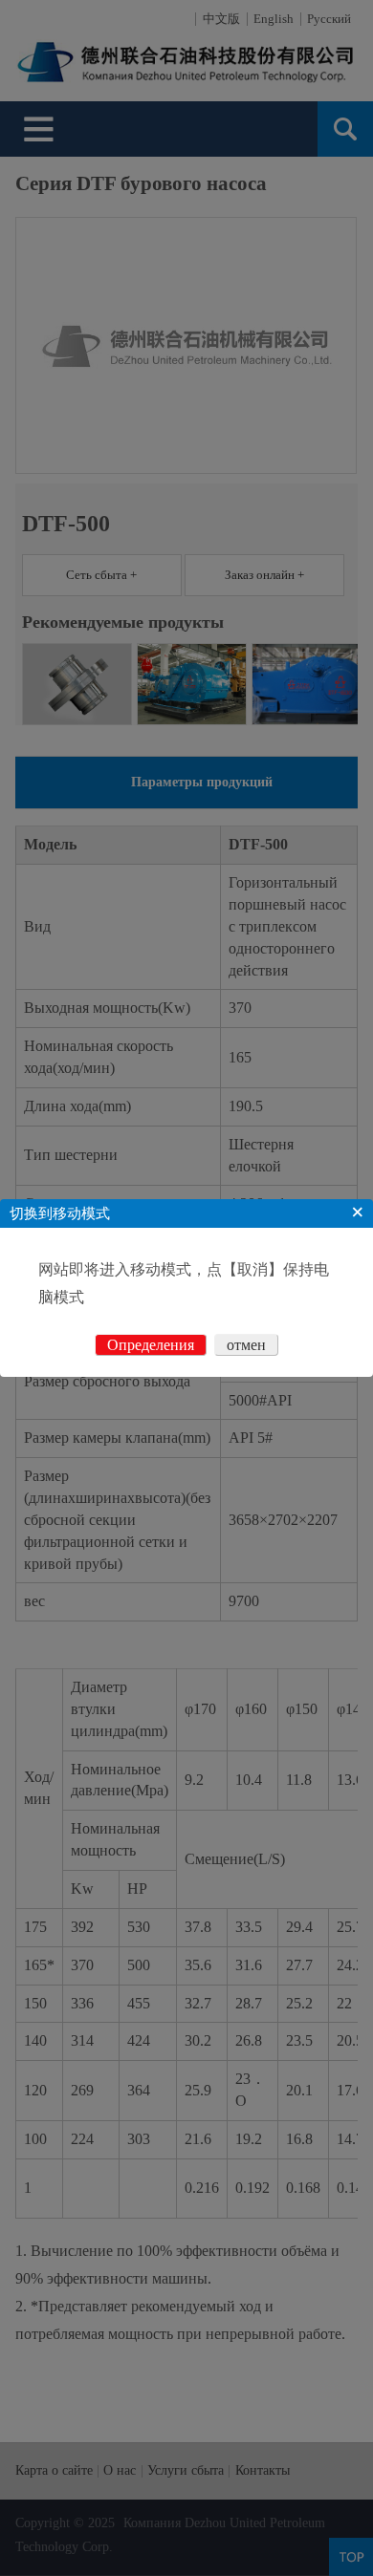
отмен (246, 1345)
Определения (151, 1345)
